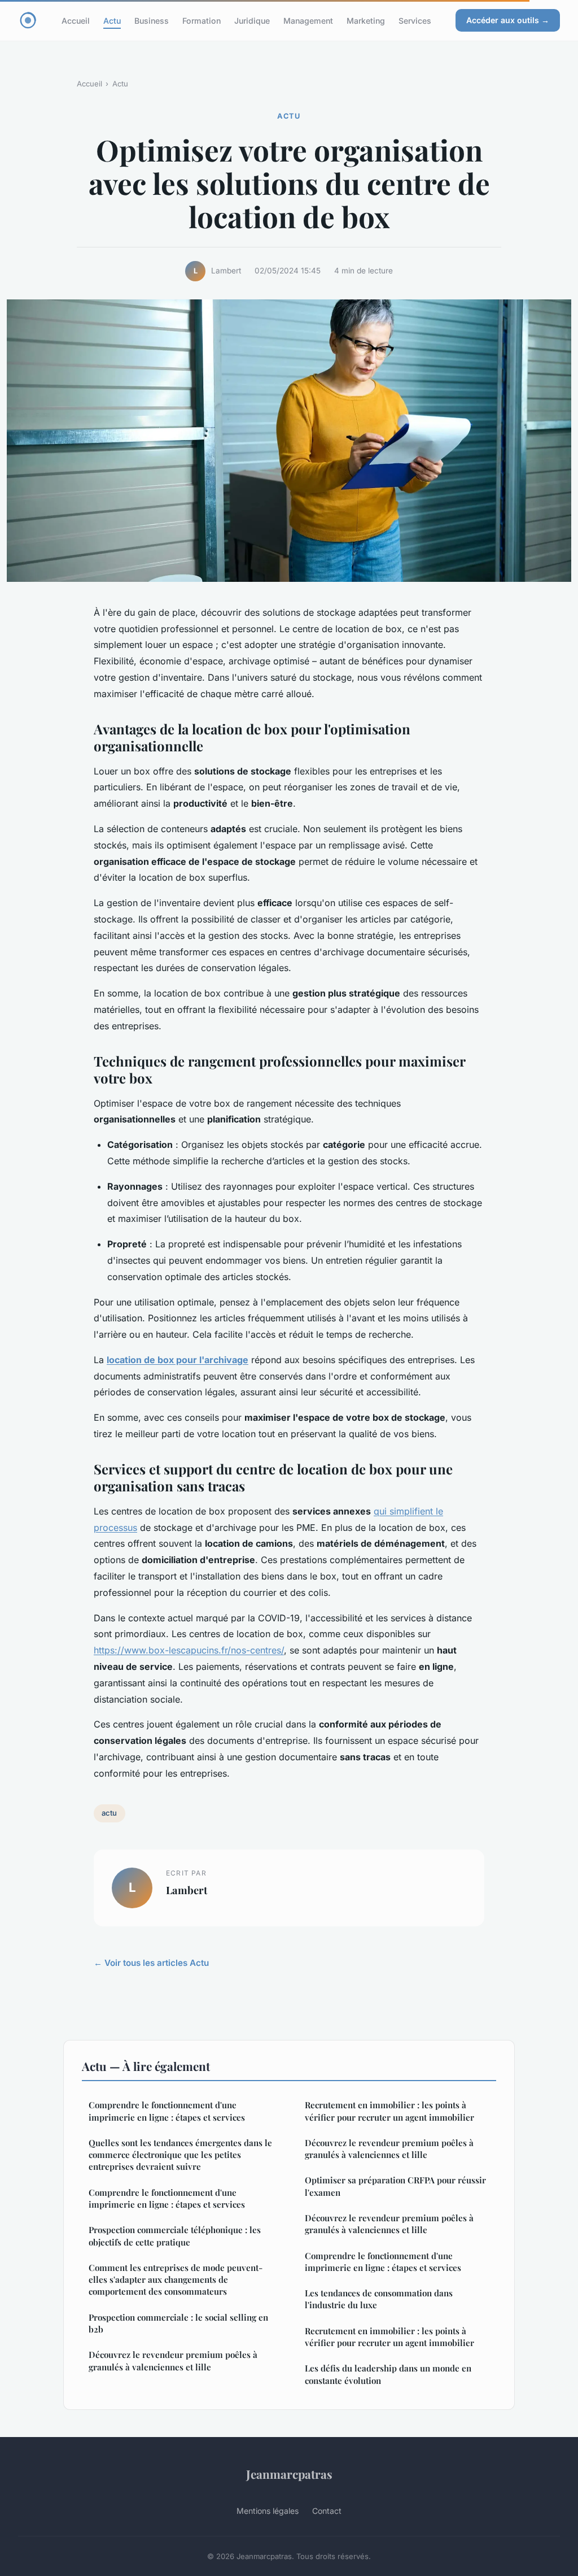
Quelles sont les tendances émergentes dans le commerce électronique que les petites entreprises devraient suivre (180, 2155)
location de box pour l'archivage (178, 1360)
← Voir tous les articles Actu (151, 1963)
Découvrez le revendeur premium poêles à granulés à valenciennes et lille (173, 2360)
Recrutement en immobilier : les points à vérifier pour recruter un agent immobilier (389, 2111)
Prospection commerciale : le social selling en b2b (178, 2323)
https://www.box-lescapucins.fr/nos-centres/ (189, 1650)
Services (415, 20)
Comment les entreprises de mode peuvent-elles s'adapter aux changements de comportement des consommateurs (176, 2280)
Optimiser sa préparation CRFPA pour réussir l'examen (395, 2186)
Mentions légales (268, 2511)
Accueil (76, 20)
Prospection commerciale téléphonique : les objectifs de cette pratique (175, 2236)
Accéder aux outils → (508, 20)
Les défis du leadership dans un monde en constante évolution (388, 2374)
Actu (112, 20)
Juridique (252, 20)
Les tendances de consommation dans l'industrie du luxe (379, 2299)
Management (308, 20)
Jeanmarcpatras (289, 2474)
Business (152, 20)
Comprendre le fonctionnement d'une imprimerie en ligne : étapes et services (167, 2111)
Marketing (366, 20)
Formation (202, 20)
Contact (327, 2511)
